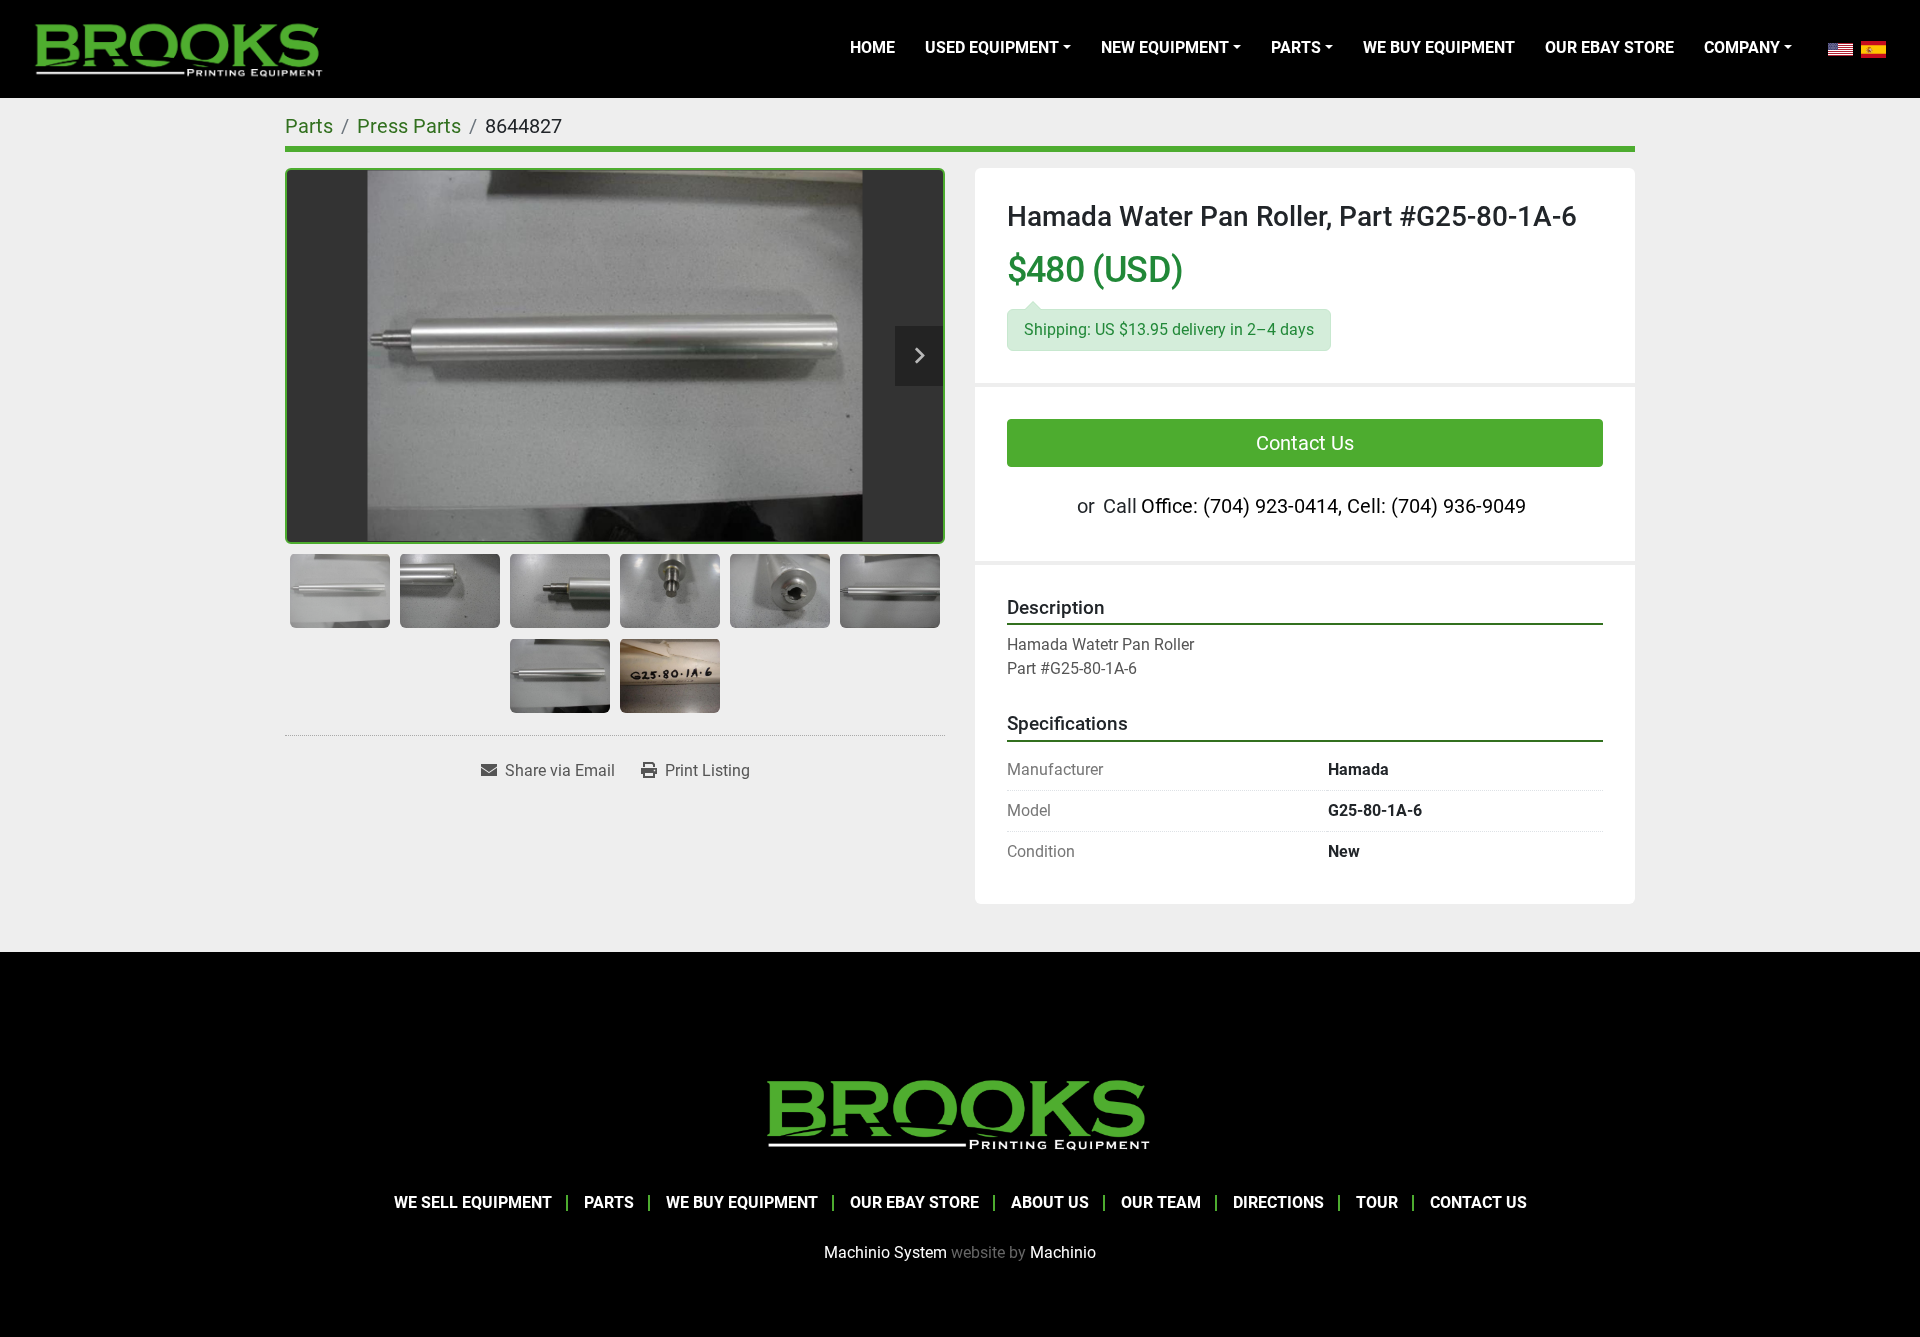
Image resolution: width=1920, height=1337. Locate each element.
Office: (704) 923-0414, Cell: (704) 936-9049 (1333, 506)
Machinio (1063, 1252)
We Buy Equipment (1439, 47)
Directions (1278, 1202)
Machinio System (885, 1252)
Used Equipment (992, 47)
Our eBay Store (1609, 47)
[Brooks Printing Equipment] (960, 1112)
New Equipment (1165, 47)
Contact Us (1305, 443)
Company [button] (1742, 47)
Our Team (1161, 1202)
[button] (998, 48)
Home (872, 47)
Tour (1377, 1202)
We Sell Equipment (473, 1202)
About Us (1050, 1202)
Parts (1296, 47)
